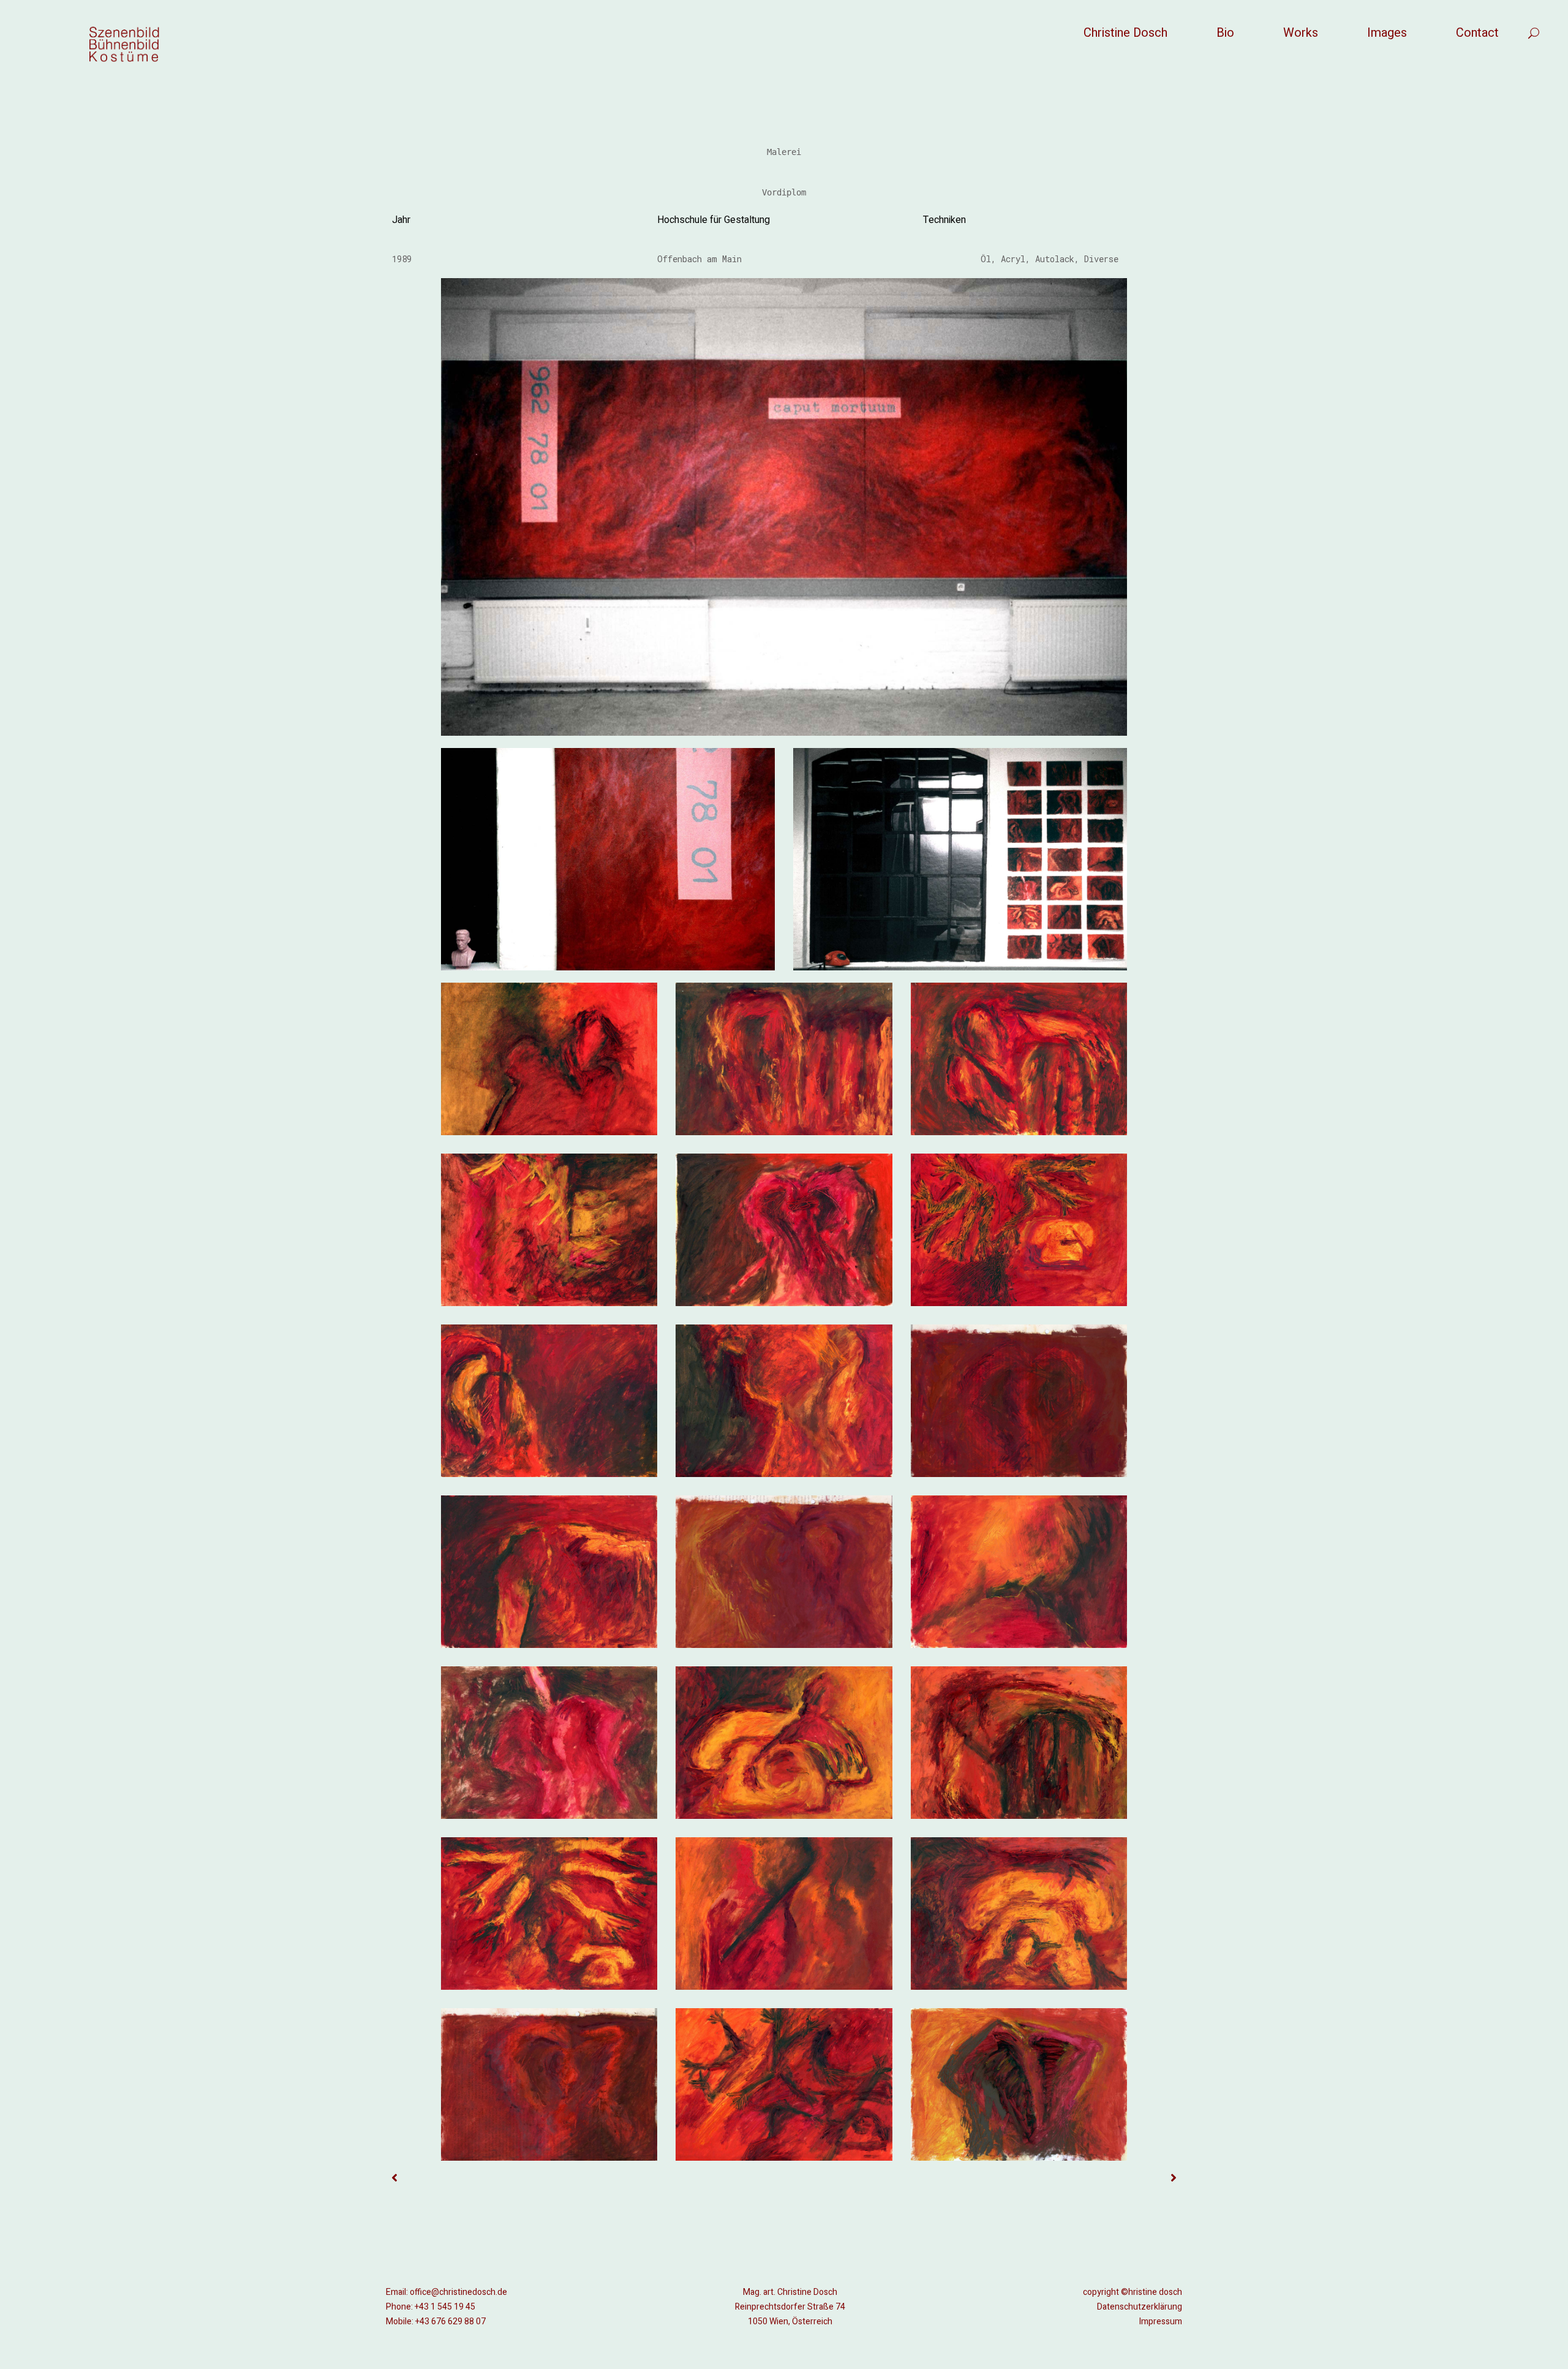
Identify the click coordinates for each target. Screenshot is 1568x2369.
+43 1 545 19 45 (445, 2307)
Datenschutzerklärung (1140, 2307)
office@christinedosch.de (458, 2292)
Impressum (1161, 2322)
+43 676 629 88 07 (450, 2322)
